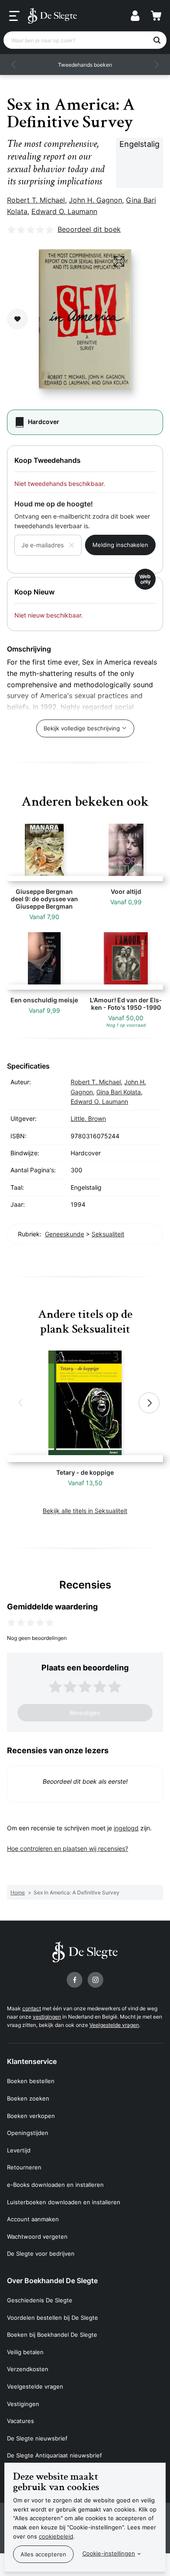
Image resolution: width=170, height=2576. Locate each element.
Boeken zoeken (28, 2098)
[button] (14, 64)
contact (32, 2008)
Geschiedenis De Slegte (40, 2300)
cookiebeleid (56, 2536)
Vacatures (20, 2421)
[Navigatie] (14, 16)
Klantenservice (32, 2061)
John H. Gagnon (95, 200)
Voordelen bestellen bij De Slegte (53, 2318)
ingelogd (126, 1828)
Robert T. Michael (36, 200)
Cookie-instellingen (109, 2553)
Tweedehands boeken (85, 65)
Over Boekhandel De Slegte (52, 2281)
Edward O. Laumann (64, 211)
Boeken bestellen (31, 2081)
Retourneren (24, 2167)
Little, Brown (88, 1118)
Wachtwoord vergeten (37, 2237)
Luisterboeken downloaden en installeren (64, 2202)
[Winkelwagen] (156, 16)
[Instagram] (95, 1980)
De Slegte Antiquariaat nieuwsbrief (54, 2455)
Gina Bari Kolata (119, 1092)
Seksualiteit (108, 1234)
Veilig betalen (25, 2352)
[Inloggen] (135, 16)
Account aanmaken (33, 2219)
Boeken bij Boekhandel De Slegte (52, 2335)
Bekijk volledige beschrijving (82, 728)
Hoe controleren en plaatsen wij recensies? (68, 1848)
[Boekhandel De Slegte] (52, 16)
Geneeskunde (65, 1234)
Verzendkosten (28, 2369)
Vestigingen (23, 2404)
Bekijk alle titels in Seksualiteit (85, 1511)
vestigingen (47, 2017)
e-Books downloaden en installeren (55, 2185)
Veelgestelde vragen (114, 2025)
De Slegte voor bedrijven (41, 2254)
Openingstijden (28, 2133)
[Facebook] (75, 1980)
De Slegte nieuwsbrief (37, 2438)
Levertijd (19, 2150)
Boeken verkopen (31, 2116)
